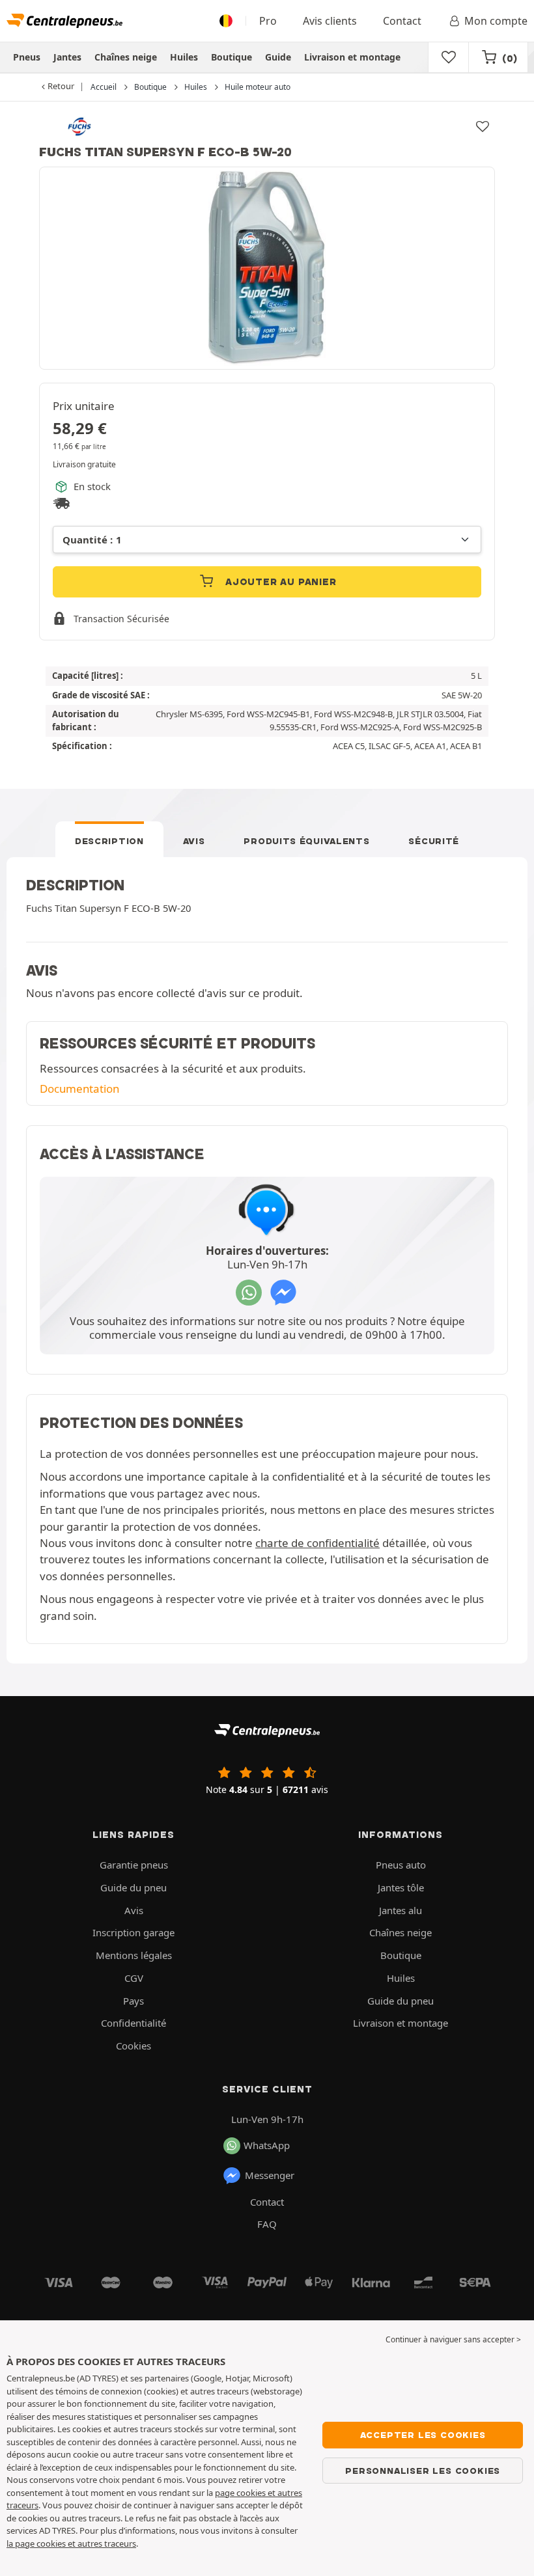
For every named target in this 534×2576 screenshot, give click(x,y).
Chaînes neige (126, 57)
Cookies (133, 2046)
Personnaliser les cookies (423, 2471)
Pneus (27, 57)
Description (109, 841)
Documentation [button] (79, 1089)
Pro (268, 21)
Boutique (232, 57)
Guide (278, 57)
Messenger (270, 2175)
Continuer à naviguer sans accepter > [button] (453, 2339)
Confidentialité (133, 2023)
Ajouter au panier (279, 582)
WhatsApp (267, 2145)
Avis (194, 841)
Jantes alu (400, 1910)
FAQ (267, 2224)
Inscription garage (133, 1932)
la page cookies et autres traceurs (71, 2543)
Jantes (67, 57)
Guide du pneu (133, 1887)
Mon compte (496, 21)
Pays (133, 2001)
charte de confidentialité (317, 1543)
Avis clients (330, 21)
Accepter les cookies (423, 2435)
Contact (402, 21)
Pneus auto (401, 1865)
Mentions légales (134, 1955)
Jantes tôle (401, 1887)
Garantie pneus (134, 1865)
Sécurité (434, 841)
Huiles (184, 57)
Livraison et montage (352, 57)
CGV (134, 1978)
